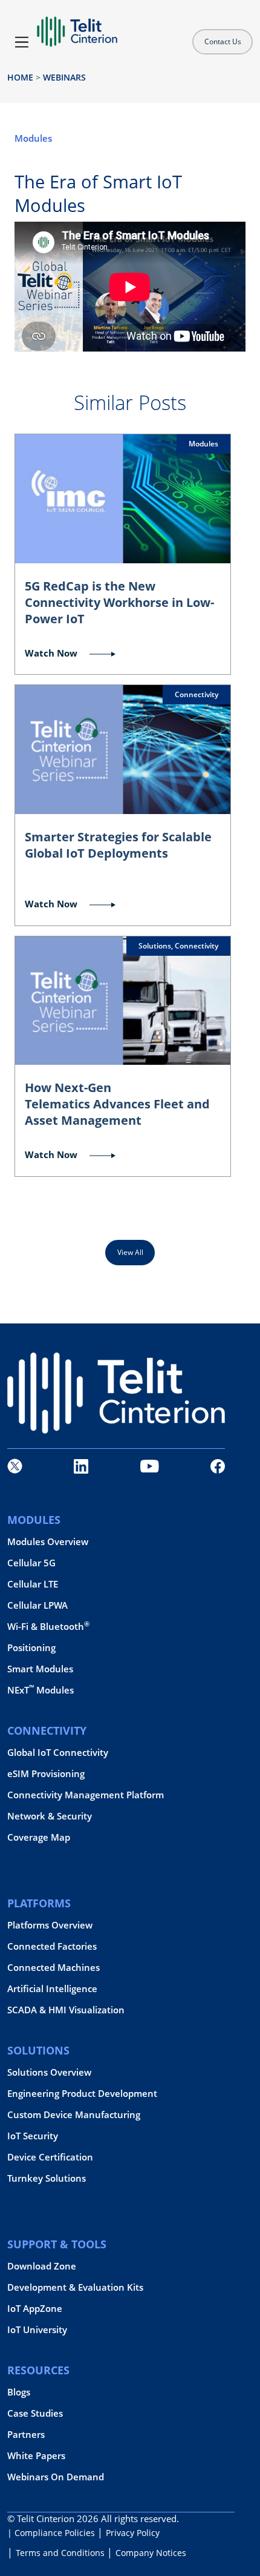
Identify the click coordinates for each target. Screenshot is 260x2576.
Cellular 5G (31, 1563)
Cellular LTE (33, 1584)
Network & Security (50, 1816)
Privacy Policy (133, 2533)
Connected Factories (52, 1946)
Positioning (31, 1648)
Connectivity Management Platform (86, 1795)
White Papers (36, 2456)
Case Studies (35, 2413)
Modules (33, 138)
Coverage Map (39, 1837)
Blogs (19, 2392)
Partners (26, 2435)
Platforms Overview (50, 1925)
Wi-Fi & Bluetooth (48, 1627)
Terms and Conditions (60, 2553)
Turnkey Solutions (47, 2178)
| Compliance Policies (51, 2533)
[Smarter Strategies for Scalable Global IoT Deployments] (123, 749)
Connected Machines (54, 1968)
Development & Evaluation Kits (75, 2287)
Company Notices (151, 2553)
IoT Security (33, 2136)
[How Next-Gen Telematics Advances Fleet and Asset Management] (123, 1001)
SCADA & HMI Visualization (66, 2010)
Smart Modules (40, 1669)
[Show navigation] (22, 42)
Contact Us (223, 41)
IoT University (37, 2330)
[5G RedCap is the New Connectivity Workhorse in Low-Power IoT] (123, 498)
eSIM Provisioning (46, 1774)
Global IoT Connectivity (58, 1753)
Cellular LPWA (37, 1605)
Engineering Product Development (82, 2094)
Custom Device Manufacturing (74, 2115)
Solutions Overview (49, 2072)
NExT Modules (41, 1690)
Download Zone (42, 2266)
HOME (20, 77)
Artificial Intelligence (52, 1989)
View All (130, 1252)
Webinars (64, 77)
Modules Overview (48, 1542)
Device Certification (50, 2157)
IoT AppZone (35, 2309)
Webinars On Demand (56, 2477)
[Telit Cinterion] (77, 27)
